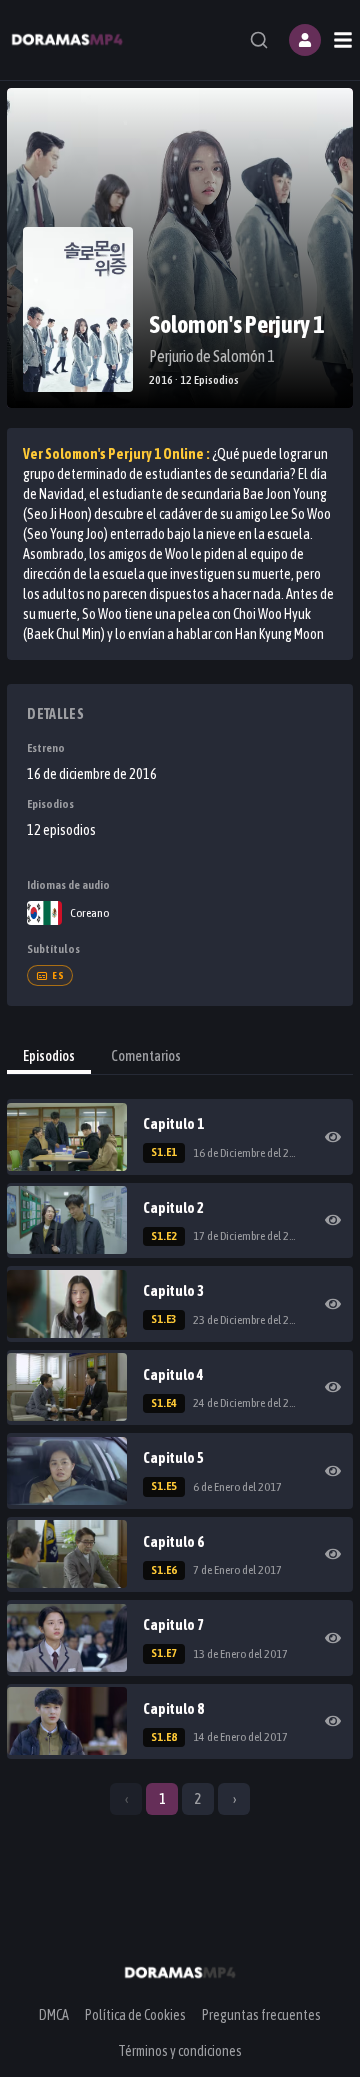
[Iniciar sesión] (305, 40)
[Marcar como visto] (333, 1137)
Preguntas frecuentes (261, 2015)
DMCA (54, 2015)
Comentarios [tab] (146, 1056)
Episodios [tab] (49, 1056)
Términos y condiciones (180, 2051)
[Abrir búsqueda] (259, 40)
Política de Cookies (135, 2015)
